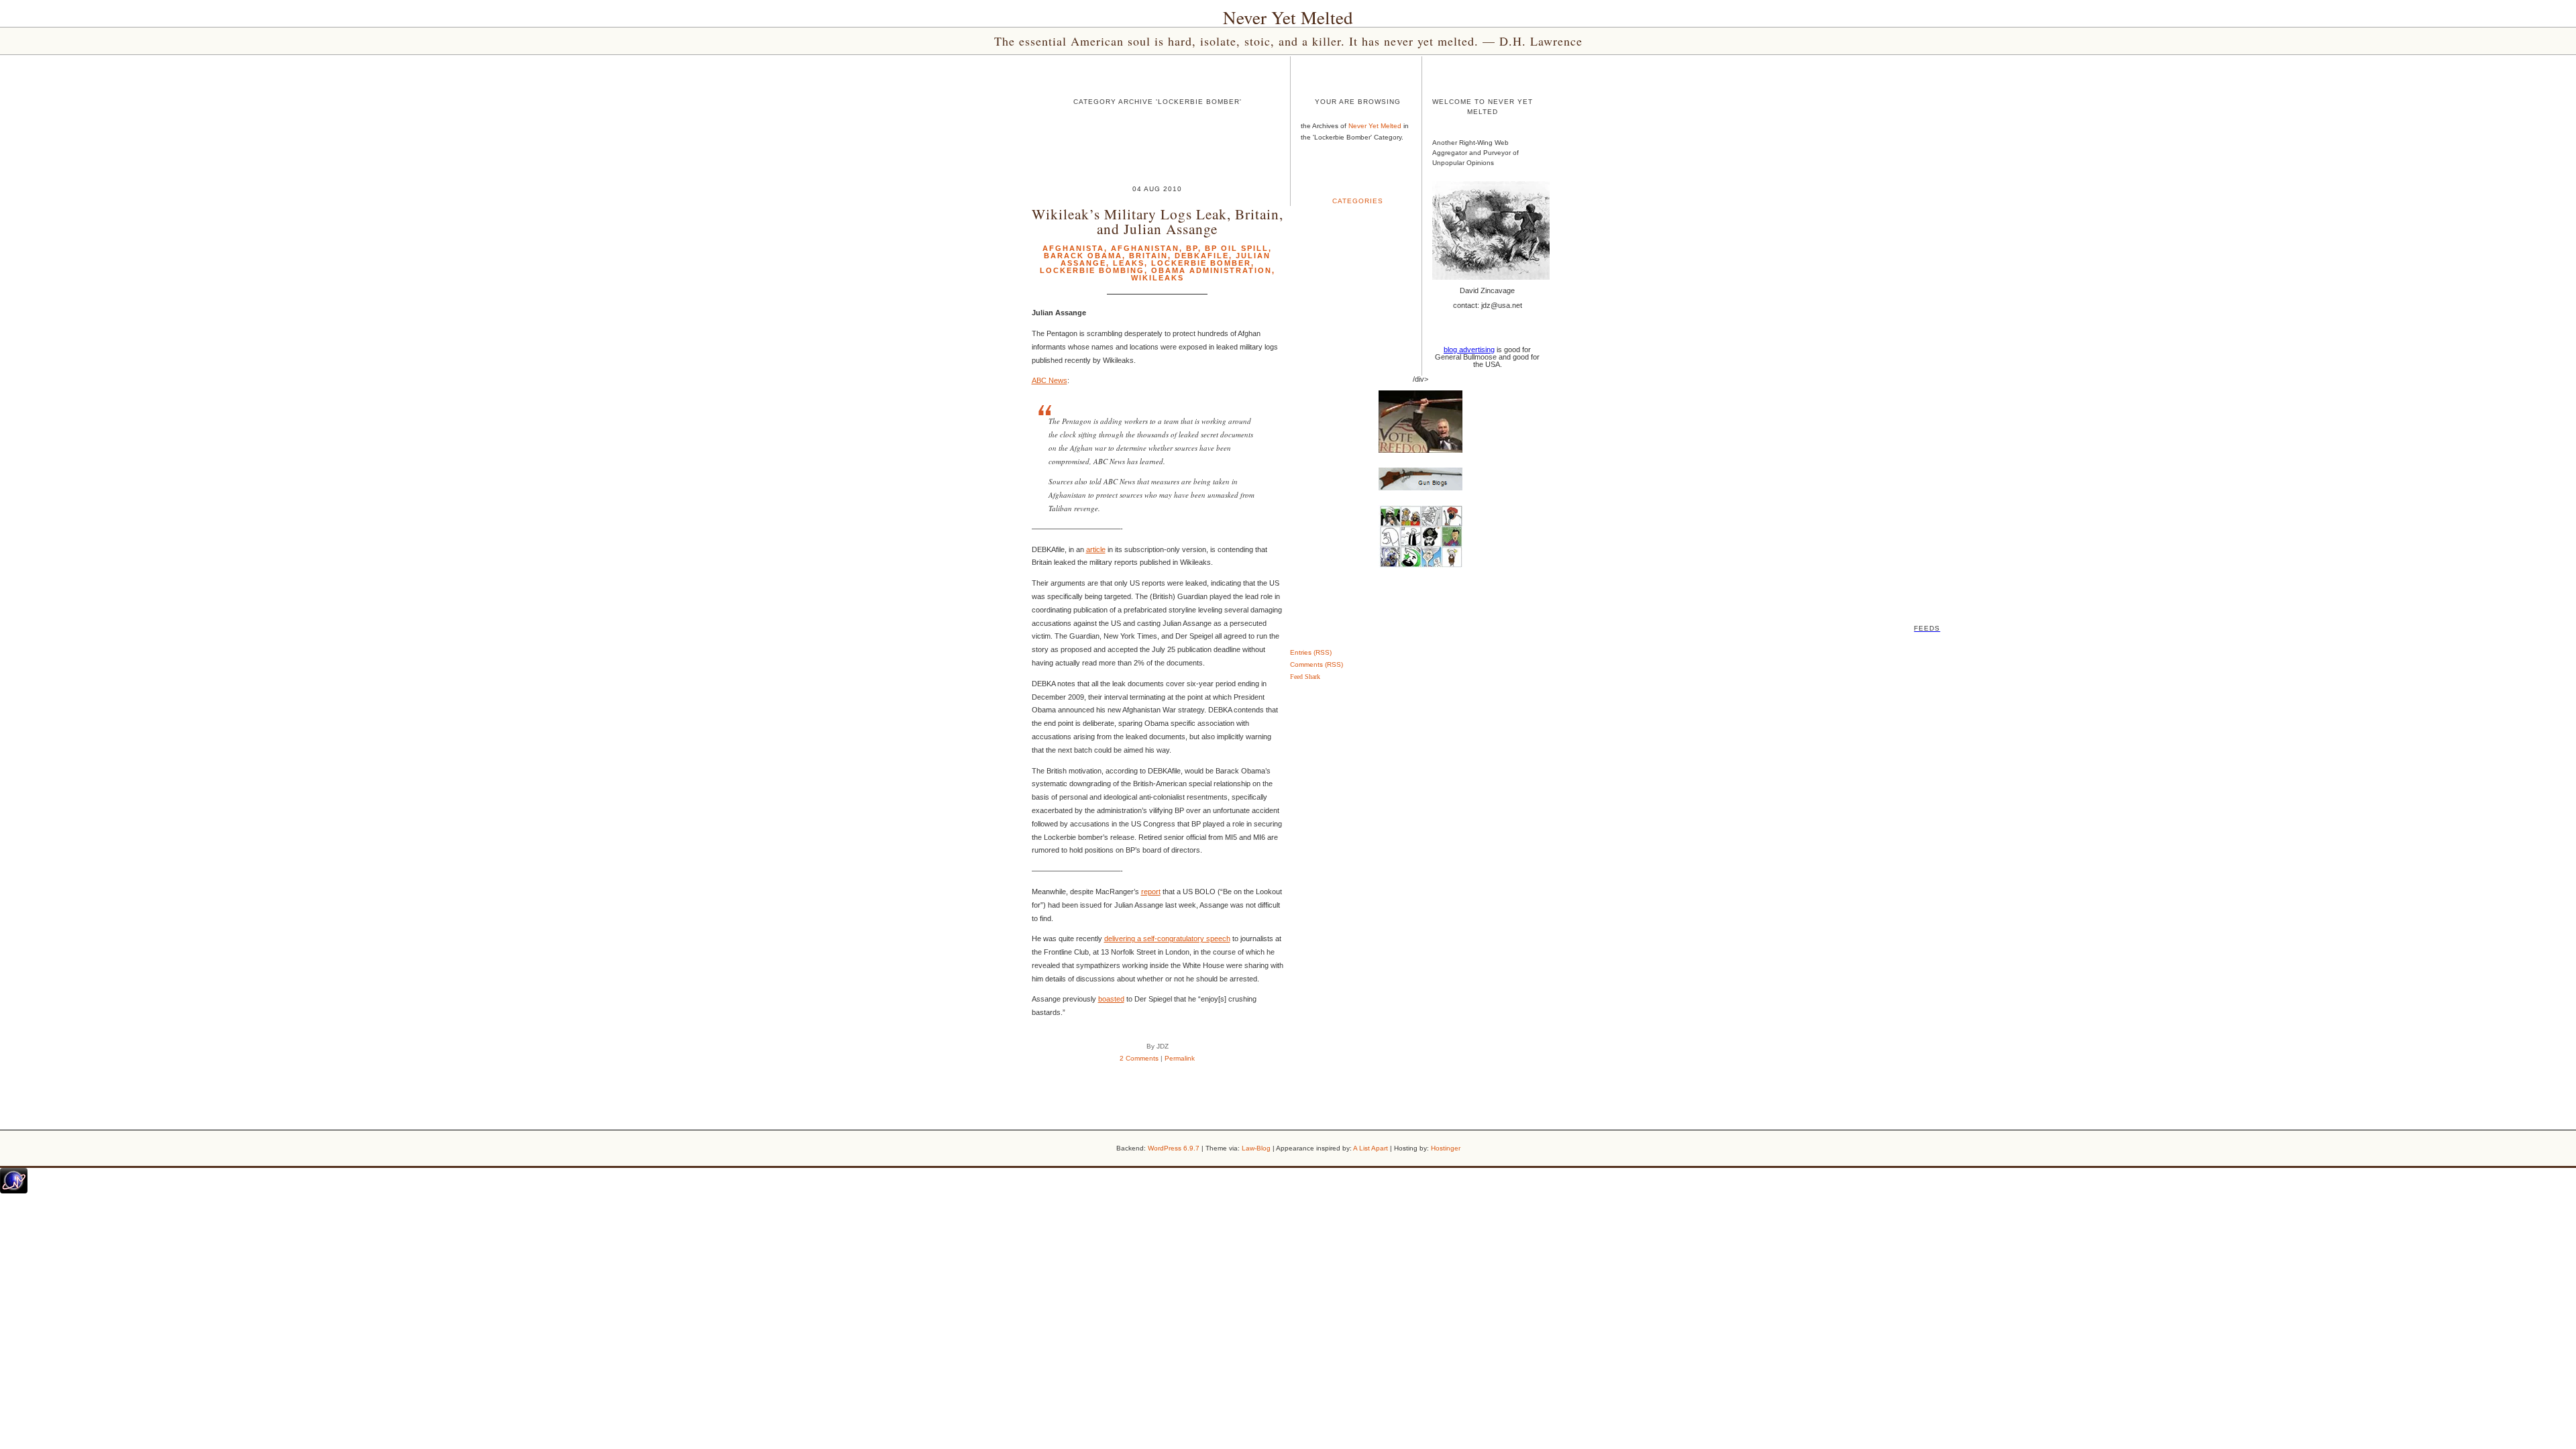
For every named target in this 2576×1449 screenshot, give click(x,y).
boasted (1111, 999)
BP (1192, 248)
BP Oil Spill (1237, 248)
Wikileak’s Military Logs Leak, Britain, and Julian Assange (1158, 221)
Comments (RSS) (1317, 664)
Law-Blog (1256, 1148)
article (1096, 549)
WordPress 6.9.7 (1174, 1148)
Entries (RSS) (1311, 652)
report (1151, 892)
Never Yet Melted (1288, 17)
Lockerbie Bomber (1201, 263)
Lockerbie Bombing (1092, 270)
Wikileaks (1158, 278)
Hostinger (1446, 1148)
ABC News (1050, 380)
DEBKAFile (1202, 256)
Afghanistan (1145, 248)
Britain (1148, 256)
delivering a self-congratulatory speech (1167, 938)
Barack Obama (1083, 256)
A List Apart (1371, 1148)
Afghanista (1073, 248)
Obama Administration (1212, 270)
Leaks (1129, 263)
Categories (1358, 201)
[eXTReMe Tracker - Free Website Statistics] (14, 1191)
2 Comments (1139, 1058)
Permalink (1180, 1058)
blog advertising (1469, 350)
